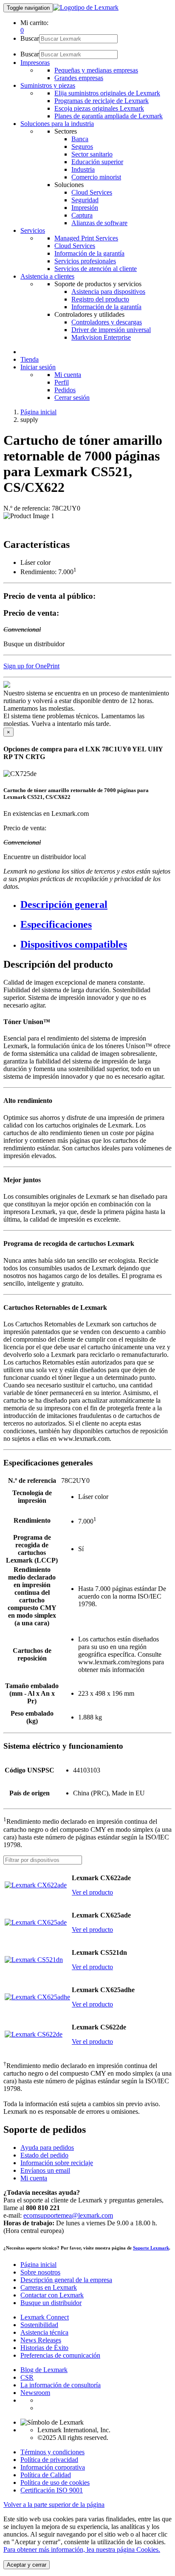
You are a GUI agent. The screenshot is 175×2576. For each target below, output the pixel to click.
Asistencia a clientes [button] (47, 276)
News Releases (41, 2340)
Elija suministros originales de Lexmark (107, 93)
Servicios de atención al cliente (96, 269)
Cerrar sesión (72, 398)
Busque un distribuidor (51, 2303)
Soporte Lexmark (151, 2248)
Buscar (30, 38)
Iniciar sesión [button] (38, 367)
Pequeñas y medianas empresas (96, 70)
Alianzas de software (99, 223)
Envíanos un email (45, 2170)
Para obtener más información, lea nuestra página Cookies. (82, 2549)
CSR (27, 2377)
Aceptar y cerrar (27, 2565)
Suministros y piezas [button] (48, 85)
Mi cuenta (68, 375)
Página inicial (38, 412)
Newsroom (35, 2393)
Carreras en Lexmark (49, 2287)
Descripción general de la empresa (66, 2280)
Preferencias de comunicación (60, 2355)
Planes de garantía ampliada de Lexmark (109, 116)
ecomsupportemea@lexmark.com (68, 2215)
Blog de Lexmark (44, 2370)
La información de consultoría (61, 2385)
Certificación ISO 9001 (52, 2490)
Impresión (85, 208)
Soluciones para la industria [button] (57, 124)
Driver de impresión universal (111, 330)
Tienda (30, 359)
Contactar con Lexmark (52, 2295)
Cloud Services (92, 192)
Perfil (62, 382)
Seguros (82, 147)
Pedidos (65, 390)
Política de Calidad (46, 2475)
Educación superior (97, 162)
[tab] (96, 905)
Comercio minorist (96, 177)
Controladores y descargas (107, 322)
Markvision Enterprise (101, 337)
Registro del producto (100, 299)
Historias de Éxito (44, 2348)
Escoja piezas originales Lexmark (99, 108)
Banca (80, 139)
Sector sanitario (92, 154)
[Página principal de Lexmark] (86, 7)
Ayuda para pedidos (47, 2148)
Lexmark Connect (45, 2317)
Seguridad (85, 200)
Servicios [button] (33, 230)
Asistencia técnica (44, 2332)
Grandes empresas (79, 78)
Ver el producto (92, 1892)
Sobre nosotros (40, 2272)
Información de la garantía (89, 253)
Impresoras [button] (35, 63)
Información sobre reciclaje (57, 2163)
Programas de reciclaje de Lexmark (102, 101)
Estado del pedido (44, 2155)
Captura (82, 215)
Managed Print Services (86, 238)
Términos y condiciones (52, 2452)
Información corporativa (53, 2467)
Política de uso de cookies (55, 2483)
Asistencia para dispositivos (108, 292)
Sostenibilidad (39, 2325)
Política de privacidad (49, 2460)
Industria (83, 169)
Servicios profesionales (85, 261)
